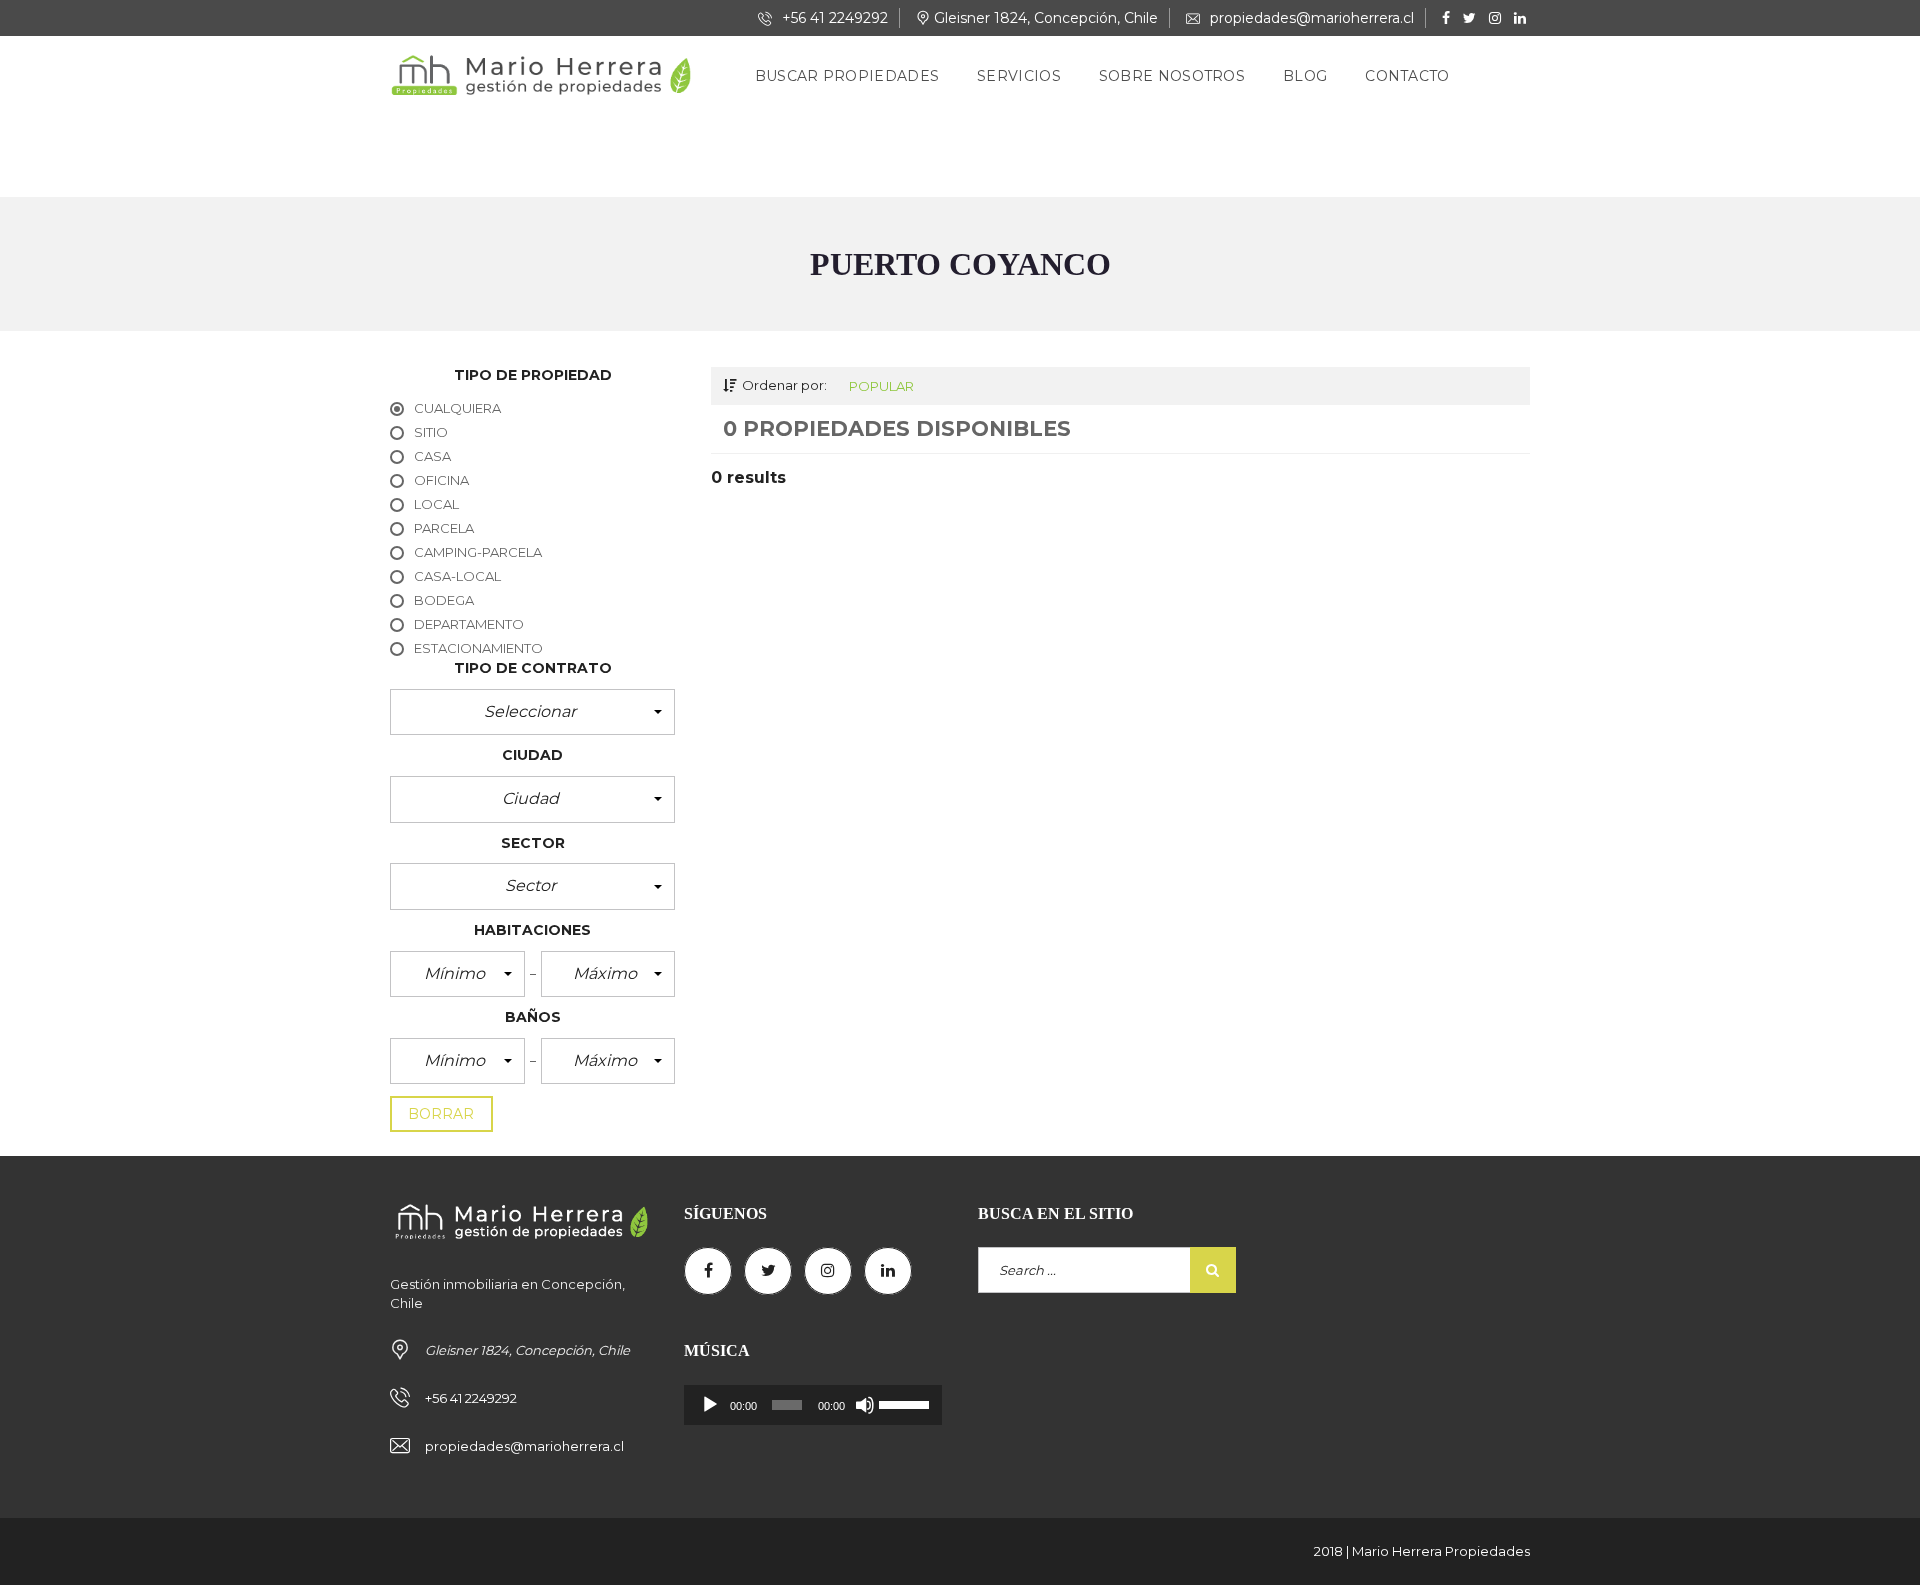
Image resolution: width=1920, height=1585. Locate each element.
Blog (1305, 76)
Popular (881, 386)
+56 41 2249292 (833, 18)
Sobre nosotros (1172, 76)
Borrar (441, 1114)
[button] (532, 712)
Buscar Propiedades (847, 76)
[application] (813, 1405)
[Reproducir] (710, 1405)
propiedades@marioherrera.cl (1310, 18)
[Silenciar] (865, 1405)
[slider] (905, 1403)
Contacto (1407, 76)
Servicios (1019, 76)
